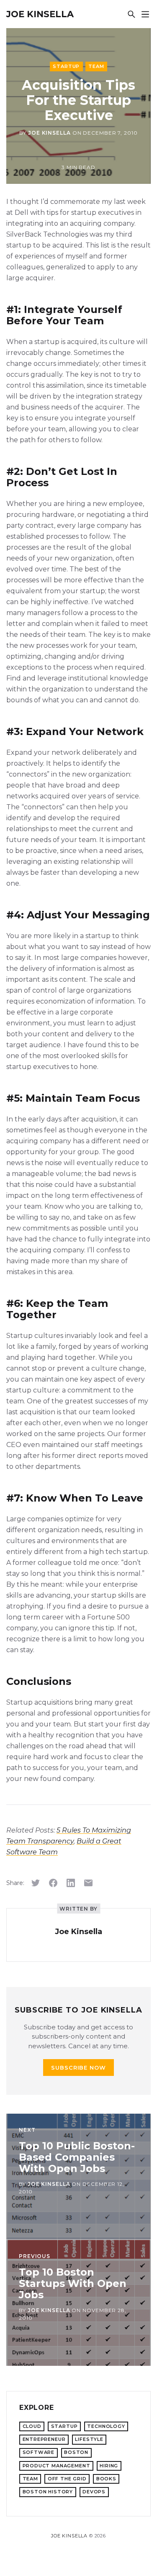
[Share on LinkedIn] (71, 1883)
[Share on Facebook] (53, 1883)
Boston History (48, 2492)
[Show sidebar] (145, 14)
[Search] (131, 14)
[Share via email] (88, 1883)
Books (106, 2479)
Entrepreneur (44, 2439)
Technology (106, 2426)
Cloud (32, 2426)
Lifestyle (89, 2439)
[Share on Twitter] (36, 1883)
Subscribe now (79, 2068)
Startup (66, 66)
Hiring (109, 2466)
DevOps (94, 2492)
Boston (76, 2452)
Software (39, 2452)
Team (96, 66)
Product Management (57, 2466)
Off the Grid (67, 2479)
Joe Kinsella (40, 14)
